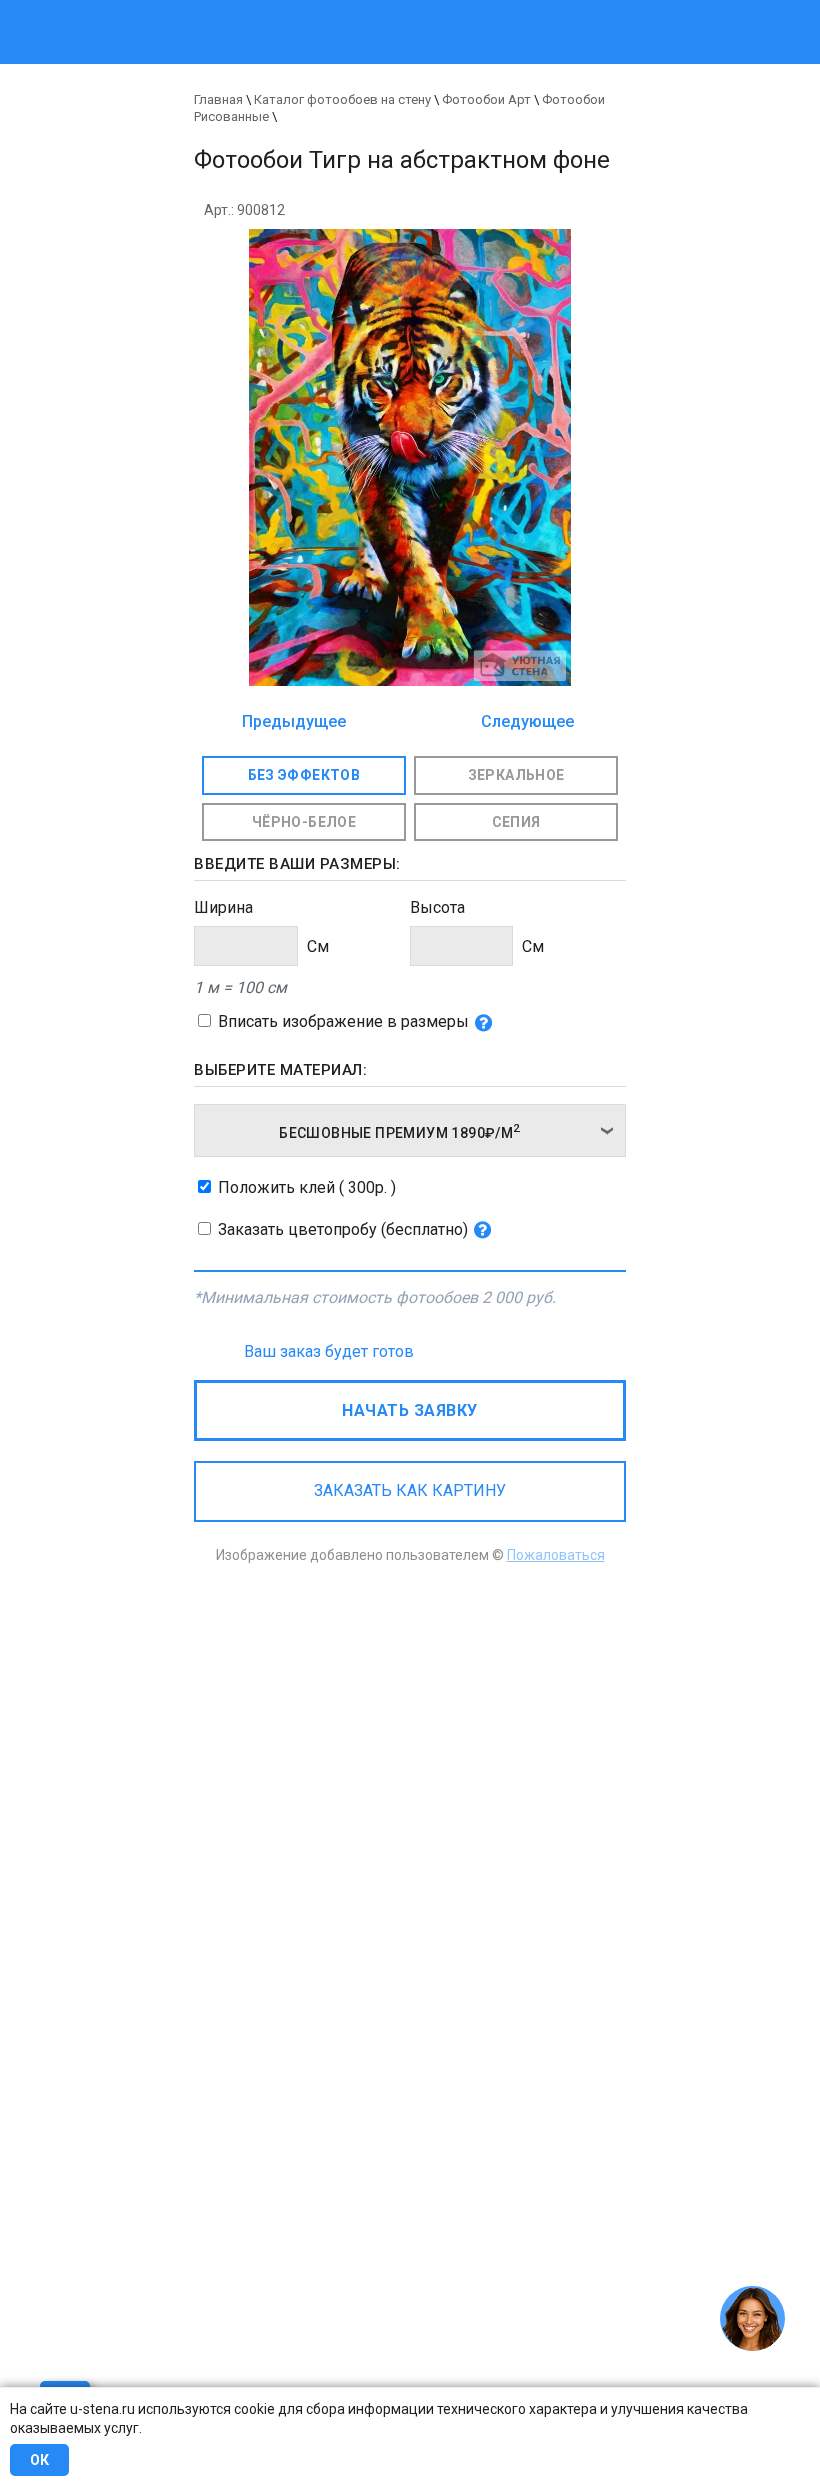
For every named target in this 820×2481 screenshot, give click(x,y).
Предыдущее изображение (294, 723)
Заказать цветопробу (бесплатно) (343, 1229)
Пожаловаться (556, 1555)
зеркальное (516, 775)
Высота (437, 907)
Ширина (223, 907)
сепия (516, 822)
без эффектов (304, 775)
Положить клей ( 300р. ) (307, 1187)
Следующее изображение (522, 723)
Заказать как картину (410, 1490)
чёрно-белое (304, 822)
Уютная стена (327, 9)
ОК (39, 2460)
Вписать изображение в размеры (343, 1021)
